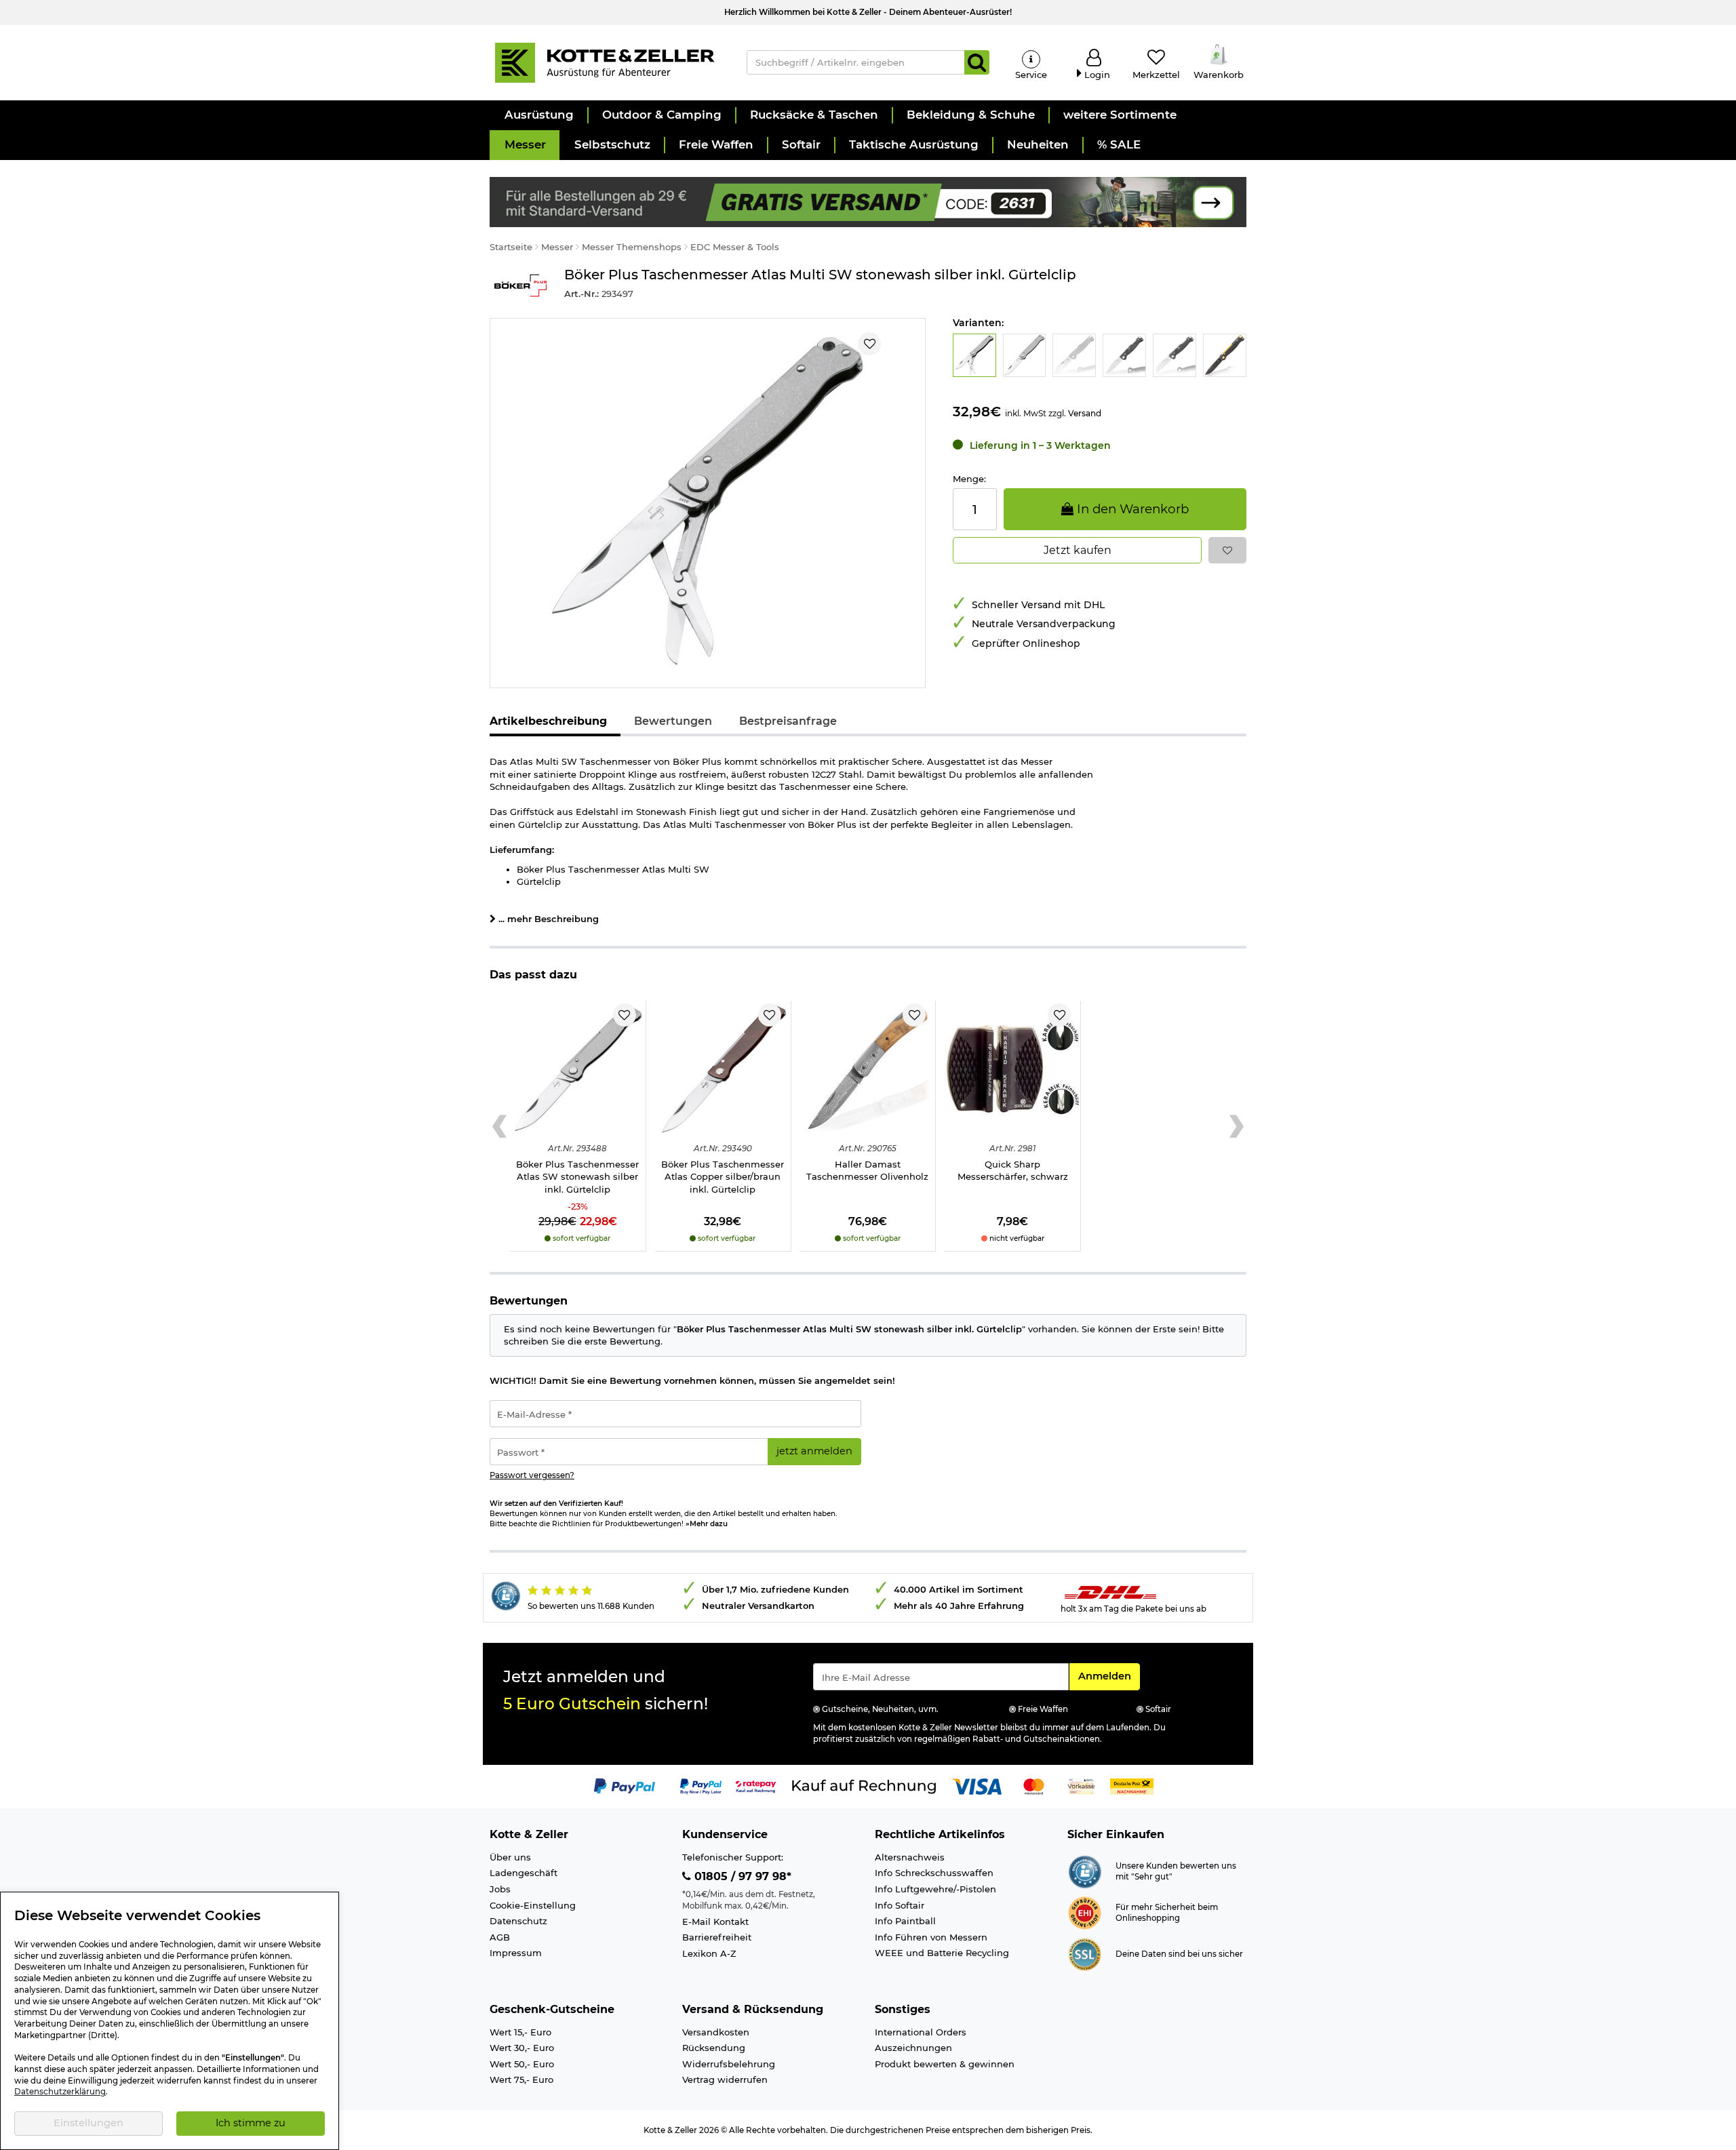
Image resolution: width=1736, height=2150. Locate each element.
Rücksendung (714, 2048)
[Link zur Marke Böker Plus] (520, 286)
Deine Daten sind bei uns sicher (1179, 1954)
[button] (538, 115)
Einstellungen (88, 2123)
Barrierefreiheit (717, 1937)
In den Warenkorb (1131, 509)
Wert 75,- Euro (521, 2079)
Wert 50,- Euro (522, 2064)
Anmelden (1109, 1676)
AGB (500, 1937)
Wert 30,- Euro (522, 2048)
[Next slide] (1237, 1126)
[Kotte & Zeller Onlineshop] (604, 62)
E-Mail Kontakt (715, 1922)
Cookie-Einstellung (533, 1905)
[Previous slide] (499, 1126)
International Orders (921, 2032)
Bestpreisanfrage (788, 721)
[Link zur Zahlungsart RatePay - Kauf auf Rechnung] (756, 1786)
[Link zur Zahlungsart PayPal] (625, 1786)
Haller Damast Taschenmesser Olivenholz (867, 1171)
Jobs (500, 1889)
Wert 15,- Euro (520, 2032)
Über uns (510, 1857)
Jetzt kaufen (1078, 550)
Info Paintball (905, 1921)
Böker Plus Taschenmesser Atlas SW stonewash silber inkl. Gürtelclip (577, 1177)
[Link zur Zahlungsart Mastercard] (1034, 1786)
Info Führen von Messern (931, 1937)
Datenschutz (518, 1921)
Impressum (516, 1953)
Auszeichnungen (913, 2048)
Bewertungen (673, 721)
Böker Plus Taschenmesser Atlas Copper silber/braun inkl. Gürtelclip (723, 1177)
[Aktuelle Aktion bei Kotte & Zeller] (868, 201)
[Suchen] (977, 62)
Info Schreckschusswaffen (934, 1873)
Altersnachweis (910, 1857)
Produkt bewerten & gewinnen (945, 2064)
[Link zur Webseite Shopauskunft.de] (1085, 1871)
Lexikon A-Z (709, 1953)
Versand (1085, 413)
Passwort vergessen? (532, 1475)
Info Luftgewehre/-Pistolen (935, 1889)
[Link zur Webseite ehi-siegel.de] (1085, 1912)
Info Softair (900, 1905)
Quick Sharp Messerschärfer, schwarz (1013, 1171)
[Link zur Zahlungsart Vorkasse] (1081, 1786)
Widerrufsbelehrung (729, 2064)
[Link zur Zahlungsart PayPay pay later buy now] (701, 1786)
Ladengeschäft (524, 1873)
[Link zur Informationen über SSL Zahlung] (1085, 1953)
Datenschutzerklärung (60, 2092)
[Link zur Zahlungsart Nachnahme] (1132, 1786)
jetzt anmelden (814, 1451)
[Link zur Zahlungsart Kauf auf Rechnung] (864, 1786)
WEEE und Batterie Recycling (942, 1953)
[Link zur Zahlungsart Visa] (976, 1786)
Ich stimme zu (251, 2123)
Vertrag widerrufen (725, 2079)
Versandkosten (716, 2032)
